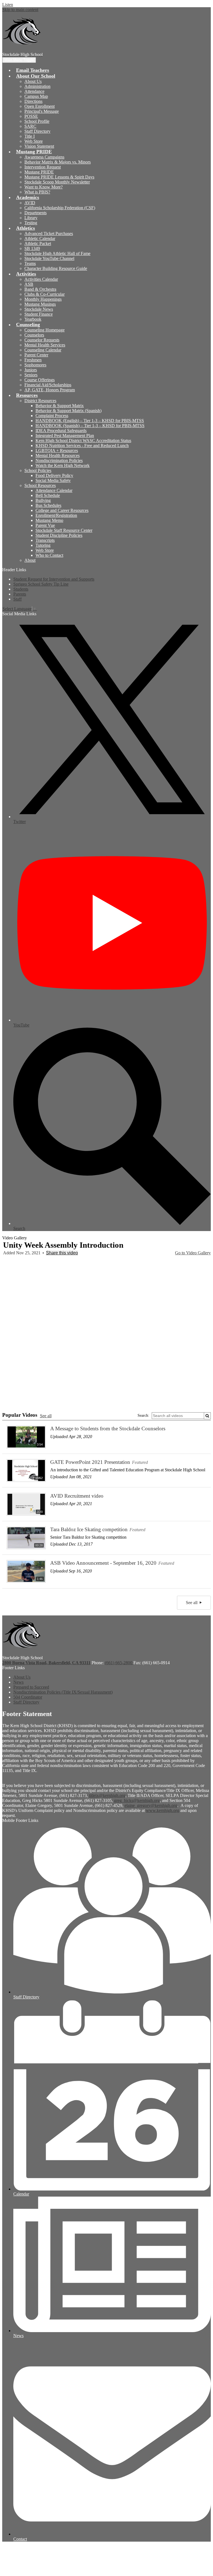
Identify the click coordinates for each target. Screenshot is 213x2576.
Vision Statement (39, 146)
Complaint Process (52, 416)
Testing (31, 223)
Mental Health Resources (58, 455)
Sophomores (35, 365)
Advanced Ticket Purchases (49, 233)
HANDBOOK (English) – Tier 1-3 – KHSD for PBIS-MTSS (90, 421)
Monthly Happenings (43, 299)
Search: (143, 1415)
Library (31, 218)
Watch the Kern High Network (63, 465)
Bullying (43, 500)
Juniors (31, 370)
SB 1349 (32, 248)
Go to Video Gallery (193, 1253)
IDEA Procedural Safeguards (61, 431)
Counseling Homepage (45, 330)
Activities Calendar (41, 279)
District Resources (40, 401)
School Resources (40, 485)
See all (46, 1416)
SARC (30, 126)
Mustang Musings (40, 304)
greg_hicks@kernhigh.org (137, 1800)
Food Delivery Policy (54, 475)
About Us (33, 81)
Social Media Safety (53, 480)
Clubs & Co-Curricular (45, 294)
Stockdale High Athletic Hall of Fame (57, 253)
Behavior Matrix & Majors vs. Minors (58, 162)
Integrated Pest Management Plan (65, 436)
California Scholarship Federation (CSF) (60, 208)
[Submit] (207, 1416)
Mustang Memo (49, 520)
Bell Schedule (48, 495)
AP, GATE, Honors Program (50, 390)
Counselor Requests (42, 340)
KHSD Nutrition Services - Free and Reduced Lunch (82, 445)
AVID (30, 203)
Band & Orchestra (40, 289)
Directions (33, 101)
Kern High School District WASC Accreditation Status (83, 441)
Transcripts (45, 540)
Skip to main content (20, 10)
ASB (29, 284)
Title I (30, 136)
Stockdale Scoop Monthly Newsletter (57, 182)
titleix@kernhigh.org (107, 1795)
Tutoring (43, 545)
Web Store (34, 141)
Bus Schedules (48, 505)
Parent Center (36, 355)
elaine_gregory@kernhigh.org (151, 1805)
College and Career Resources (62, 510)
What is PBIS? (37, 192)
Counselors (34, 335)
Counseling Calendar (43, 350)
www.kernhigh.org (163, 1810)
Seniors (31, 375)
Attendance (34, 91)
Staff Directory (37, 131)
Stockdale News (39, 309)
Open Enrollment (40, 106)
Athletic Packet (38, 243)
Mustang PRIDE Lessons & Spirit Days (59, 177)
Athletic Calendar (40, 238)
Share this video (62, 1253)
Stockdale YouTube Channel (49, 258)
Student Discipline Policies (59, 535)
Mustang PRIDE (39, 172)
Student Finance (39, 314)
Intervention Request (43, 167)
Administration (37, 86)
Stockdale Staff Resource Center (64, 530)
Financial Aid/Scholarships (48, 385)
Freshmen (33, 360)
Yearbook (33, 319)
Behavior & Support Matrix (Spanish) (69, 411)
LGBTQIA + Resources (57, 450)
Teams (30, 263)
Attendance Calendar (54, 490)
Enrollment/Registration (56, 515)
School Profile (37, 121)
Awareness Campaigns (44, 157)
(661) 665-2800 (119, 1663)
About (30, 560)
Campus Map (36, 96)
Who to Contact (49, 555)
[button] (36, 76)
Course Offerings (40, 380)
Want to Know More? (44, 187)
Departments (35, 213)
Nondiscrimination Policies (59, 460)
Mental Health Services (45, 345)
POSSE (31, 116)
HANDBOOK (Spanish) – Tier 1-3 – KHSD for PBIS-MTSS (90, 426)
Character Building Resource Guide (56, 268)
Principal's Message (42, 111)
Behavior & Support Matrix (60, 406)
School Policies (38, 470)
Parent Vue (45, 525)
